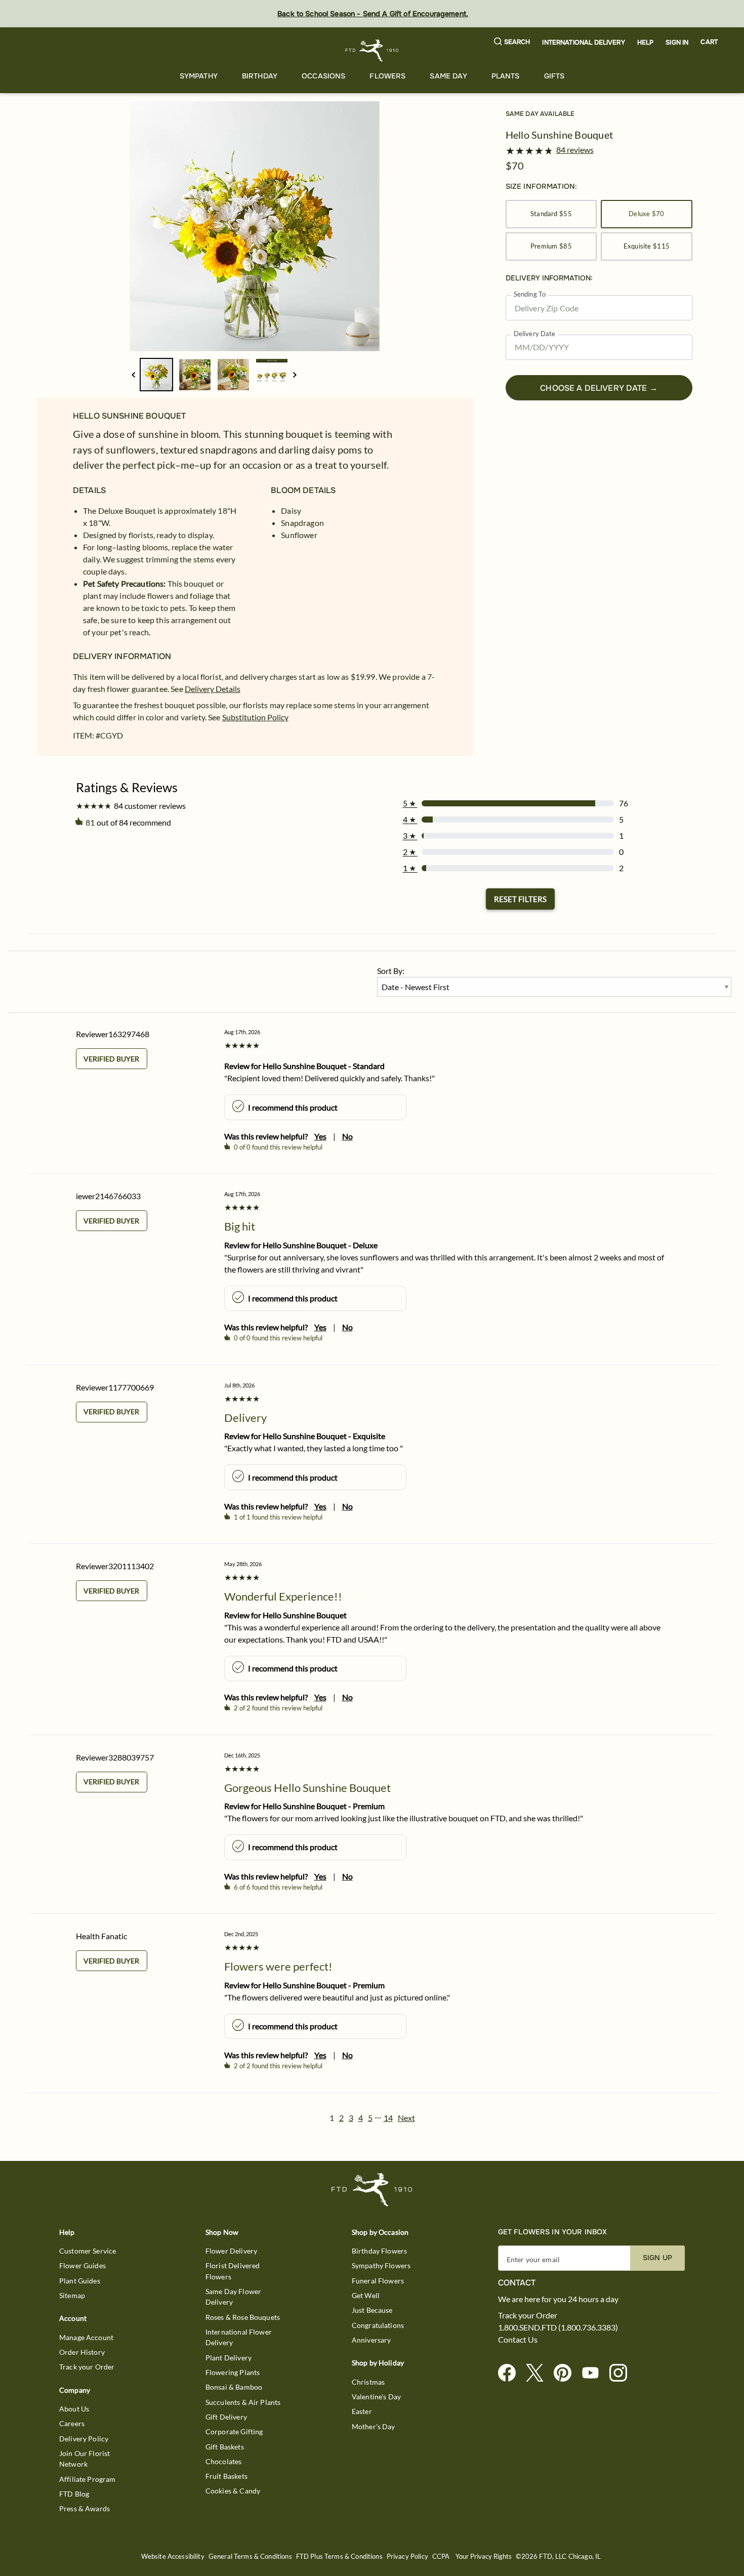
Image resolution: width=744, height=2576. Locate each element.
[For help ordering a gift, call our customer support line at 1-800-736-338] (372, 50)
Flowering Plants (233, 2372)
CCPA (441, 2557)
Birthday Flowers (379, 2251)
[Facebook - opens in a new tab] (511, 2373)
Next (406, 2118)
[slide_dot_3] (272, 375)
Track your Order (87, 2367)
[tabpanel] (255, 226)
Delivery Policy (84, 2439)
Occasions (323, 76)
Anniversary (371, 2340)
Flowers (387, 76)
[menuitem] (199, 76)
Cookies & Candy (233, 2491)
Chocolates (224, 2461)
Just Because (372, 2310)
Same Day (448, 76)
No (347, 1136)
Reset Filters (520, 899)
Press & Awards (85, 2508)
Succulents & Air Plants (243, 2402)
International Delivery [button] (583, 43)
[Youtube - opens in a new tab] (594, 2373)
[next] (295, 375)
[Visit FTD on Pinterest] (567, 2373)
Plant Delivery (229, 2358)
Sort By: (391, 971)
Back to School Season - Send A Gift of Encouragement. (373, 14)
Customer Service (88, 2251)
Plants (506, 76)
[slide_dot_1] (195, 375)
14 (388, 2118)
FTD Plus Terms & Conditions (339, 2557)
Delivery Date (535, 334)
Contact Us (518, 2340)
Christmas (368, 2382)
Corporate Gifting (234, 2431)
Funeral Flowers (378, 2281)
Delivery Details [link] (213, 689)
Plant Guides (80, 2281)
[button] (512, 42)
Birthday (260, 76)
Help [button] (646, 43)
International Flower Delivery (239, 2337)
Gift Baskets (225, 2447)
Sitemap (72, 2295)
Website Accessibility (173, 2557)
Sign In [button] (677, 43)
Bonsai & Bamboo (234, 2387)
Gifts (554, 76)
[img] (255, 226)
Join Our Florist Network (85, 2459)
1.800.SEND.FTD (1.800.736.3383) (558, 2327)
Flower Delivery (231, 2251)
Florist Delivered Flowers (233, 2271)
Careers (72, 2423)
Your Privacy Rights (484, 2557)
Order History (82, 2352)
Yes (320, 1136)
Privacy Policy (407, 2557)
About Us (74, 2409)
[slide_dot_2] (233, 375)
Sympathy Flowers (381, 2265)
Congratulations (378, 2325)
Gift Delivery (226, 2417)
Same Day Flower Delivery (233, 2297)
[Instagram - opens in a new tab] (622, 2373)
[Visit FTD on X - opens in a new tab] (539, 2373)
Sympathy (199, 76)
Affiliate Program (88, 2479)
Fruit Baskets (226, 2476)
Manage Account (86, 2337)
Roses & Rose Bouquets (243, 2317)
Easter (362, 2411)
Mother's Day (374, 2426)
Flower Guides (82, 2265)
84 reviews (575, 150)
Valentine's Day (376, 2397)
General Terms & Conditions (250, 2557)
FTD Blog (74, 2494)
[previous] (133, 375)
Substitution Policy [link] (255, 717)
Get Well (366, 2295)
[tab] (255, 226)
